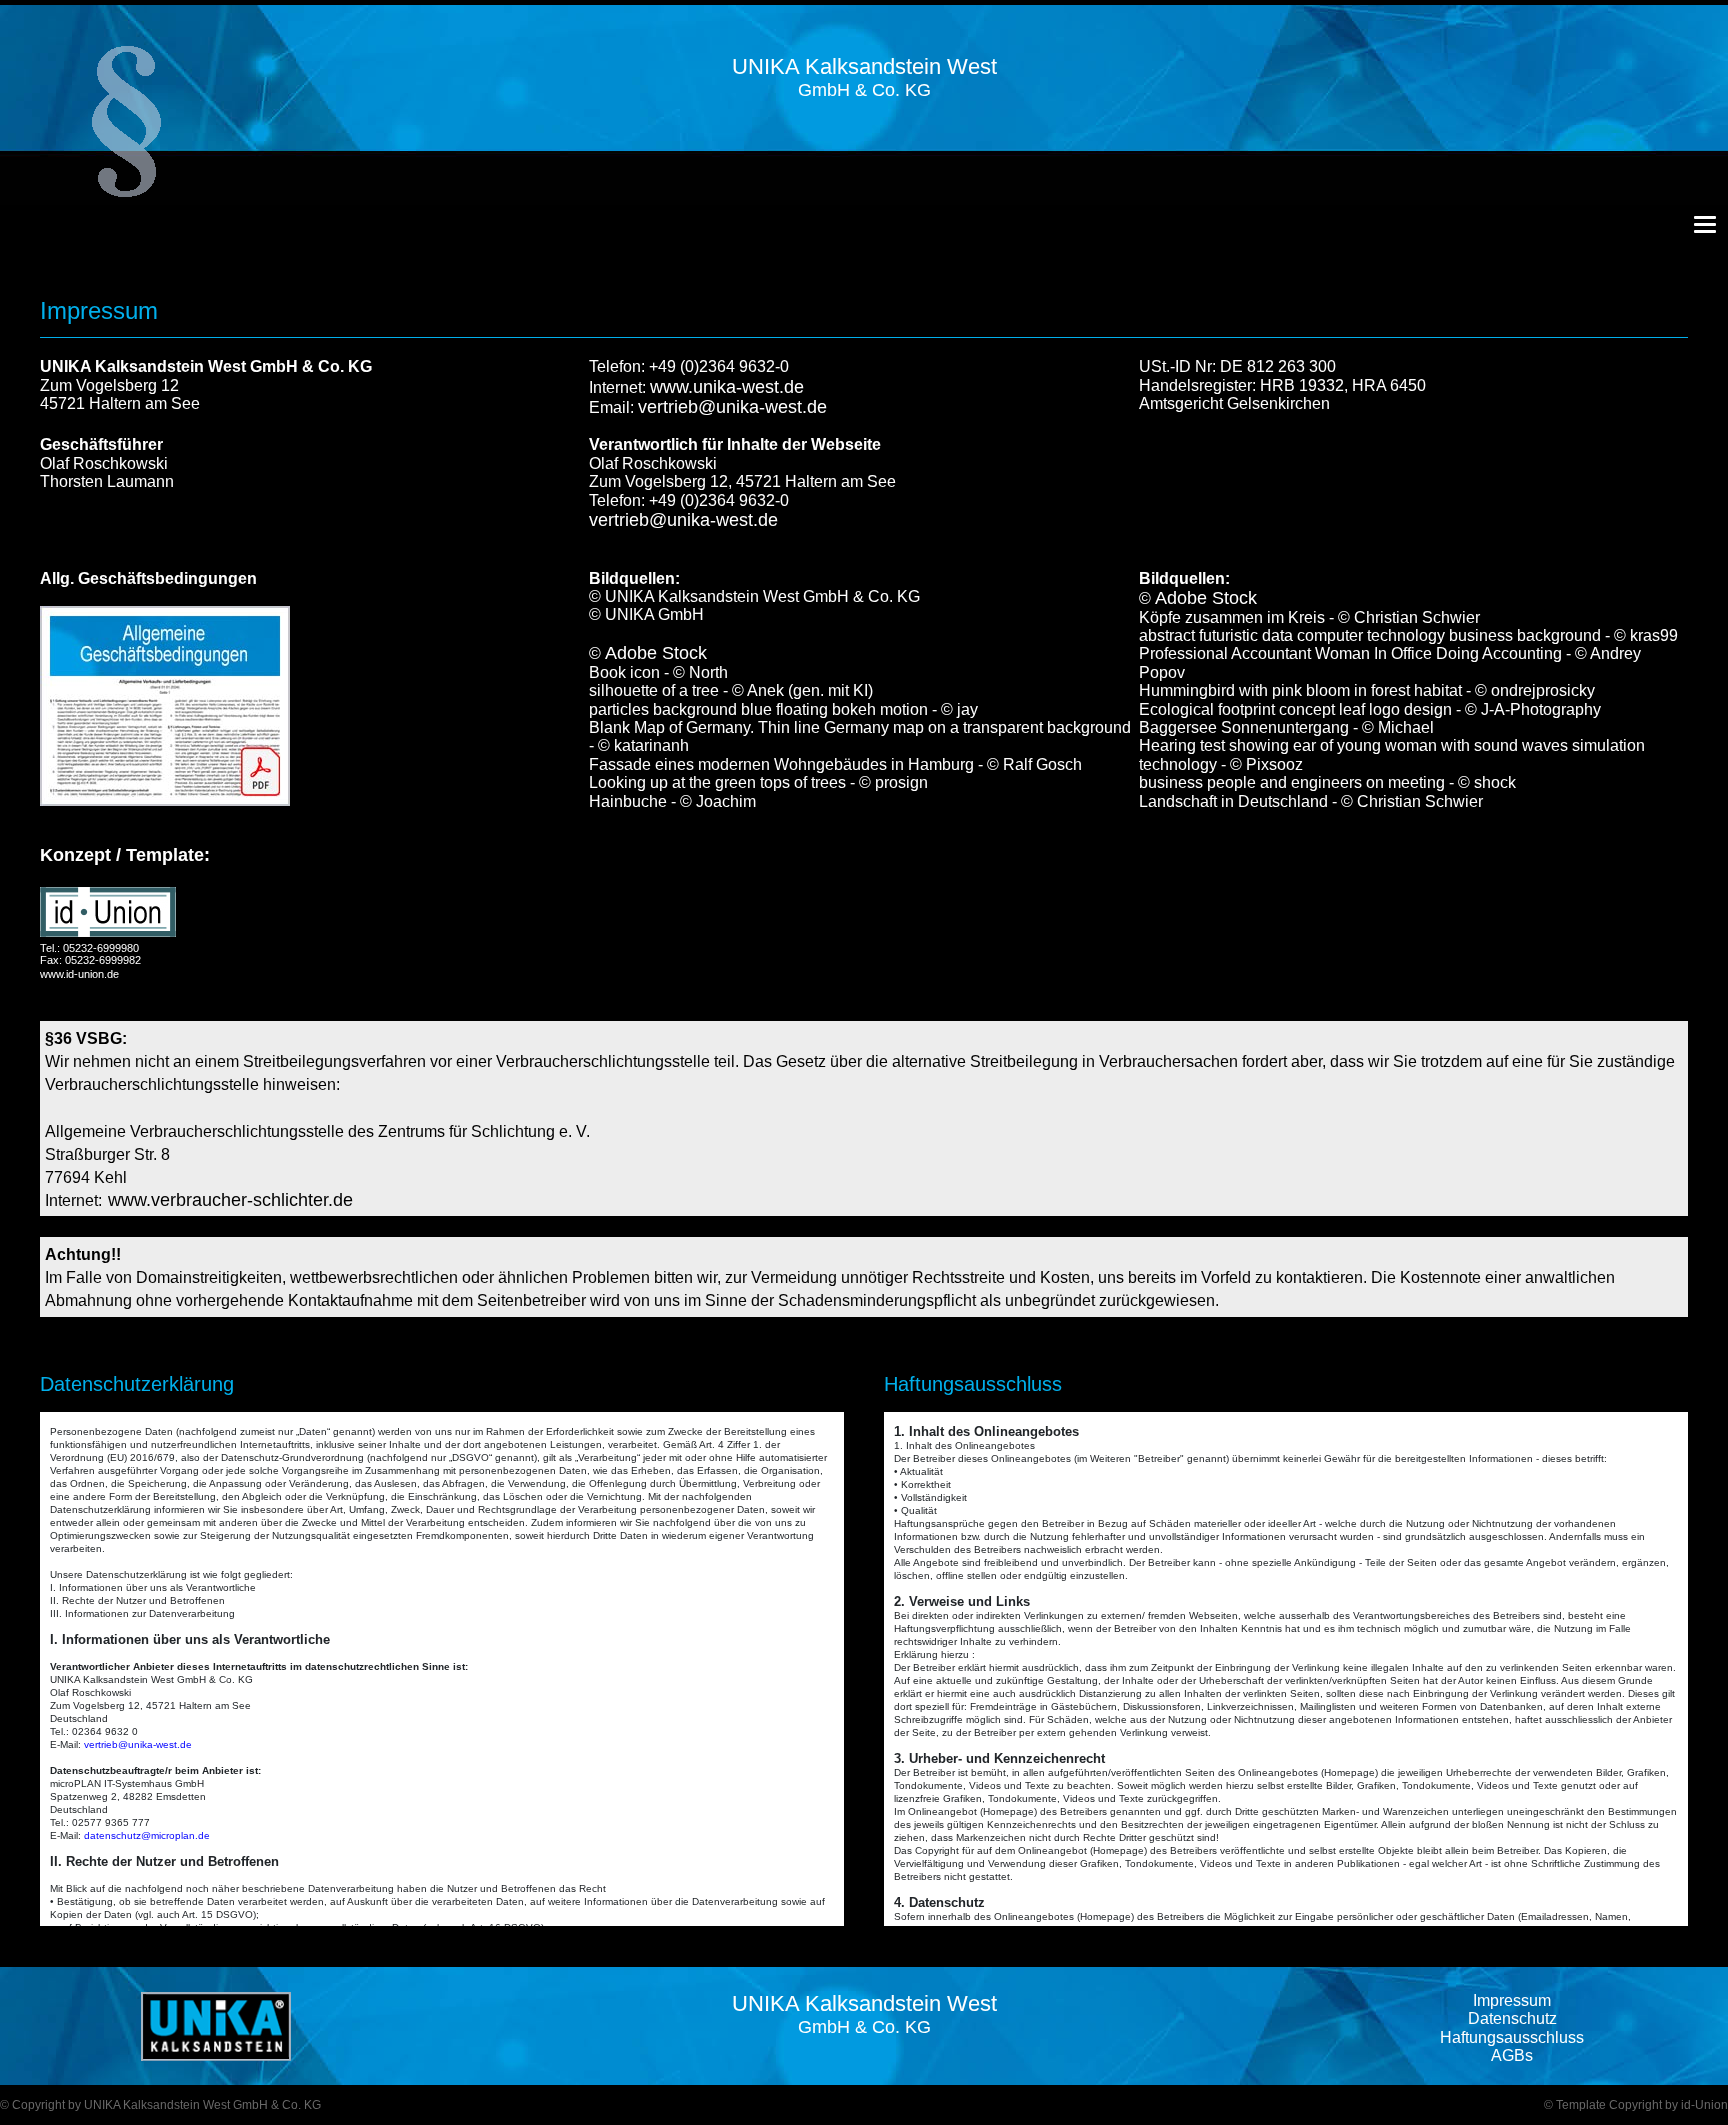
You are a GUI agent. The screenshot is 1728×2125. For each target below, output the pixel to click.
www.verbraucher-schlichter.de (230, 1200)
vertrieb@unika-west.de (732, 407)
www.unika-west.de (727, 387)
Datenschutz (1512, 2018)
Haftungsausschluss (1512, 2037)
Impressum (1512, 2000)
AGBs (1512, 2055)
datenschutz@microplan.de (147, 1835)
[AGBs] (165, 705)
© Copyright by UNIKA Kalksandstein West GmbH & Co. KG (160, 2105)
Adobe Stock (656, 653)
